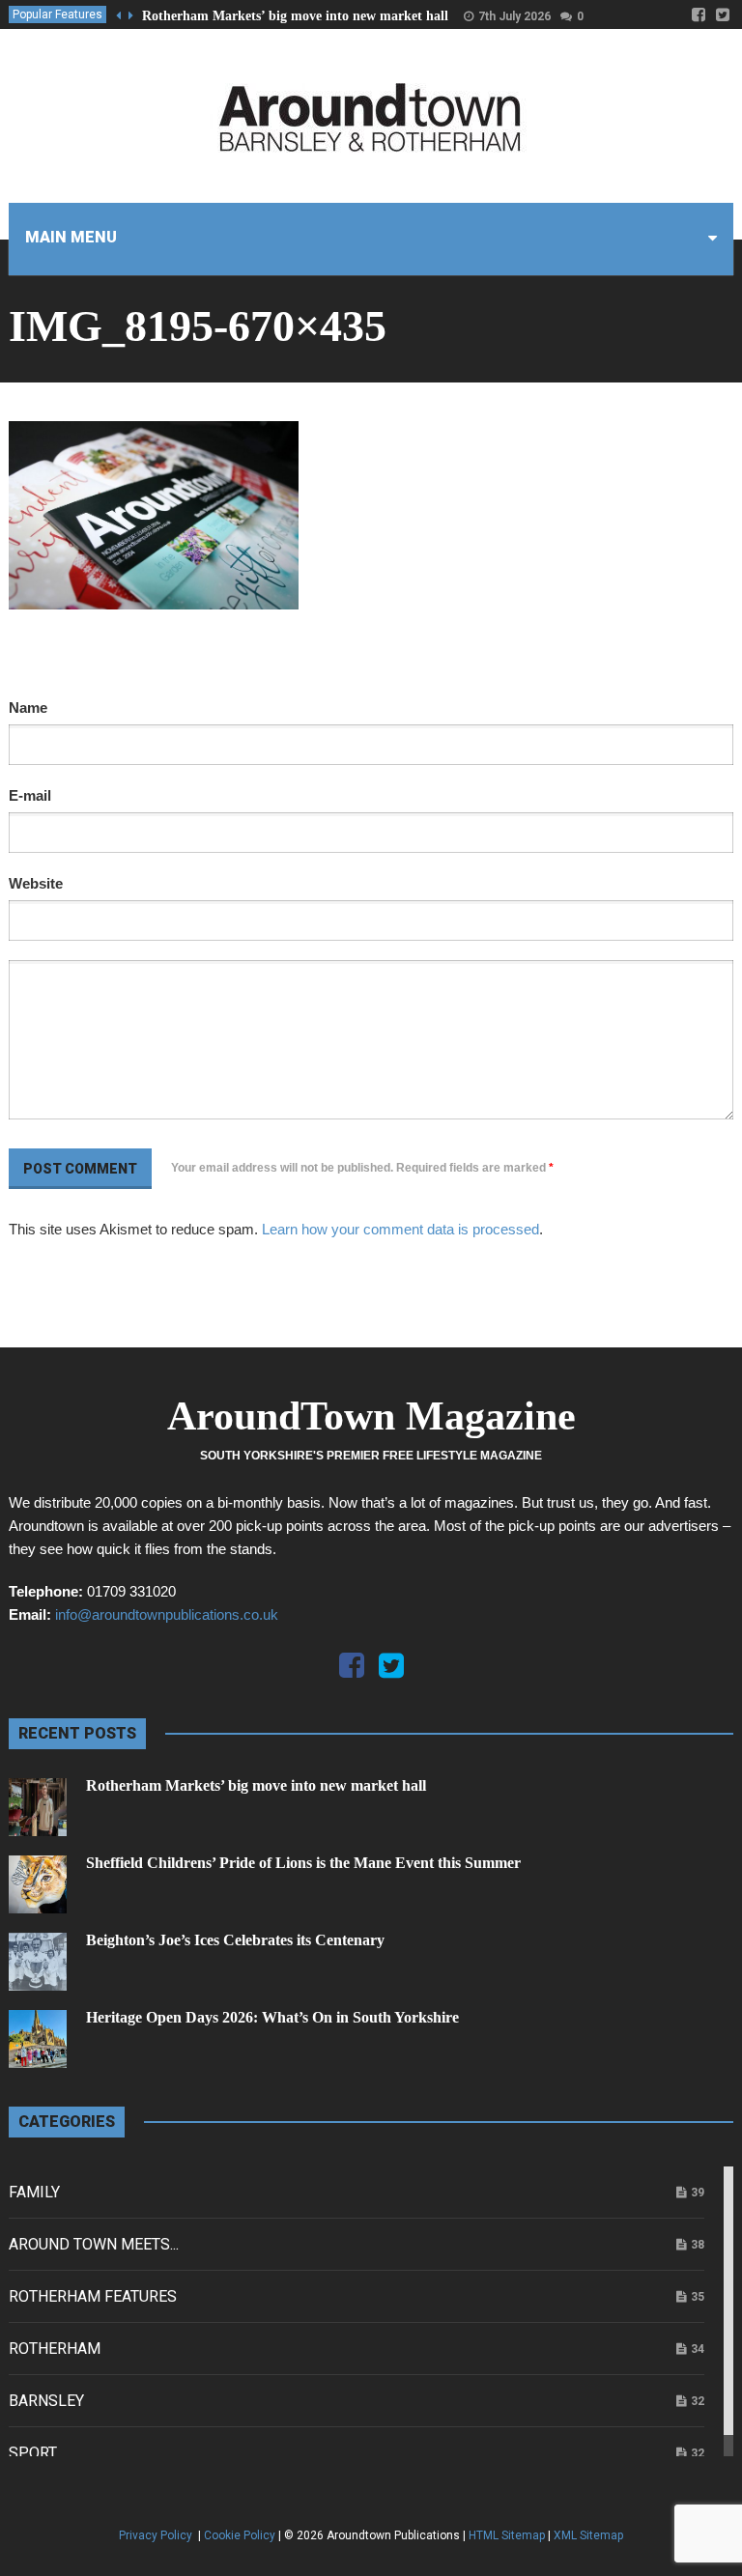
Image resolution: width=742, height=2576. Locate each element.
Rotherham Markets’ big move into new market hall (295, 16)
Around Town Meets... (94, 2244)
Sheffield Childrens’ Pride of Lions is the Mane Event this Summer (303, 1863)
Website (36, 883)
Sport (33, 2453)
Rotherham (55, 2349)
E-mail (30, 795)
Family (34, 2192)
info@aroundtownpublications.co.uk (167, 1614)
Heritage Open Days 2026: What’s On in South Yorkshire (272, 2017)
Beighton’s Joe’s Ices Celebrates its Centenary (235, 1940)
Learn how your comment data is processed (400, 1229)
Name (28, 708)
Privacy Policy (157, 2535)
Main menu (71, 237)
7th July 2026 (514, 16)
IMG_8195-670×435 (198, 326)
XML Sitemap (588, 2535)
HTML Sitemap (507, 2535)
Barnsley (46, 2401)
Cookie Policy (240, 2535)
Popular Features (57, 14)
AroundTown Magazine (371, 1416)
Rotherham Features (93, 2296)
